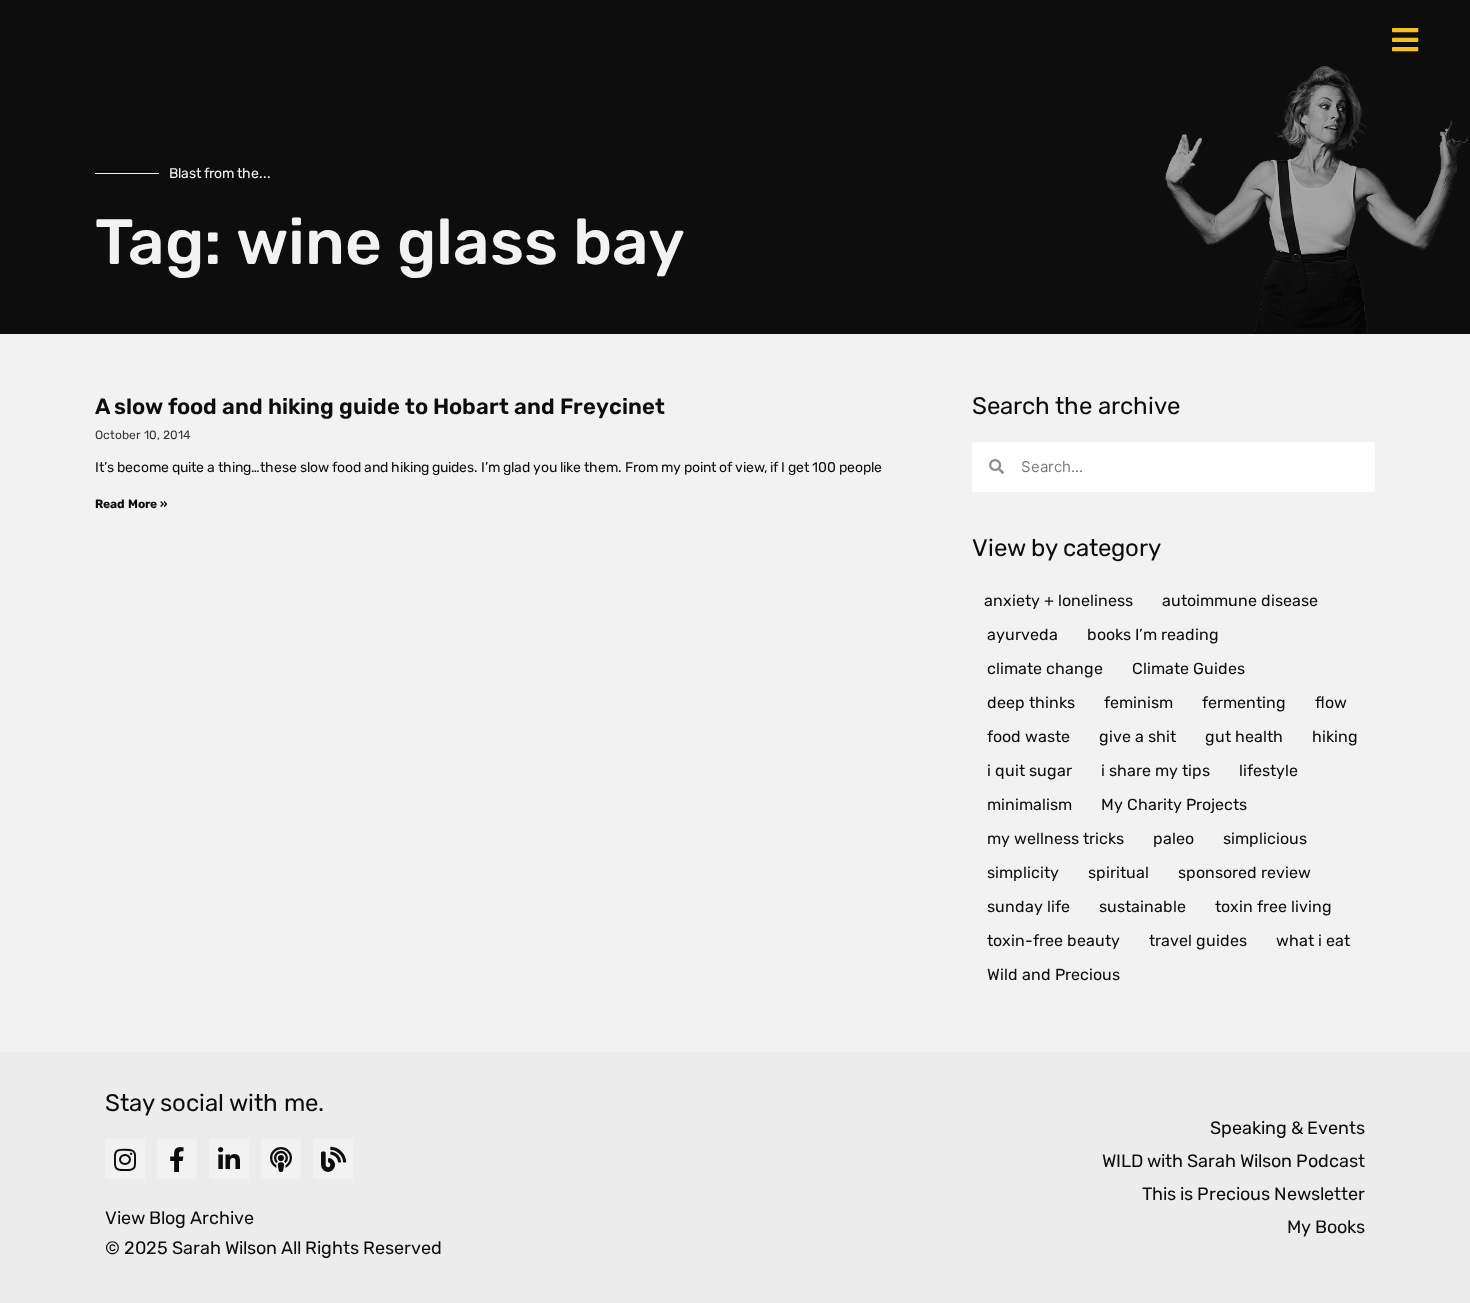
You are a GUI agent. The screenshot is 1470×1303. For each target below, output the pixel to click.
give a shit (1137, 736)
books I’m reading (1153, 634)
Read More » (131, 504)
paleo (1173, 838)
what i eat (1313, 940)
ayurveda (1022, 634)
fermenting (1244, 702)
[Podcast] (281, 1159)
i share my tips (1155, 770)
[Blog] (333, 1159)
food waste (1028, 736)
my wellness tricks (1055, 838)
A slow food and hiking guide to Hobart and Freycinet (380, 406)
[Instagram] (125, 1159)
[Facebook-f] (177, 1159)
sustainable (1142, 906)
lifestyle (1268, 770)
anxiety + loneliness (1058, 600)
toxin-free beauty (1053, 940)
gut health (1244, 736)
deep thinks (1031, 702)
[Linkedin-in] (229, 1159)
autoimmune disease (1240, 600)
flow (1331, 702)
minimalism (1029, 804)
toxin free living (1273, 906)
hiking (1335, 736)
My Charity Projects (1174, 804)
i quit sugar (1029, 770)
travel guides (1198, 940)
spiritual (1118, 872)
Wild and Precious (1053, 974)
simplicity (1023, 872)
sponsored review (1244, 872)
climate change (1045, 668)
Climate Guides (1188, 668)
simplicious (1265, 838)
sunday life (1028, 906)
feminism (1138, 702)
